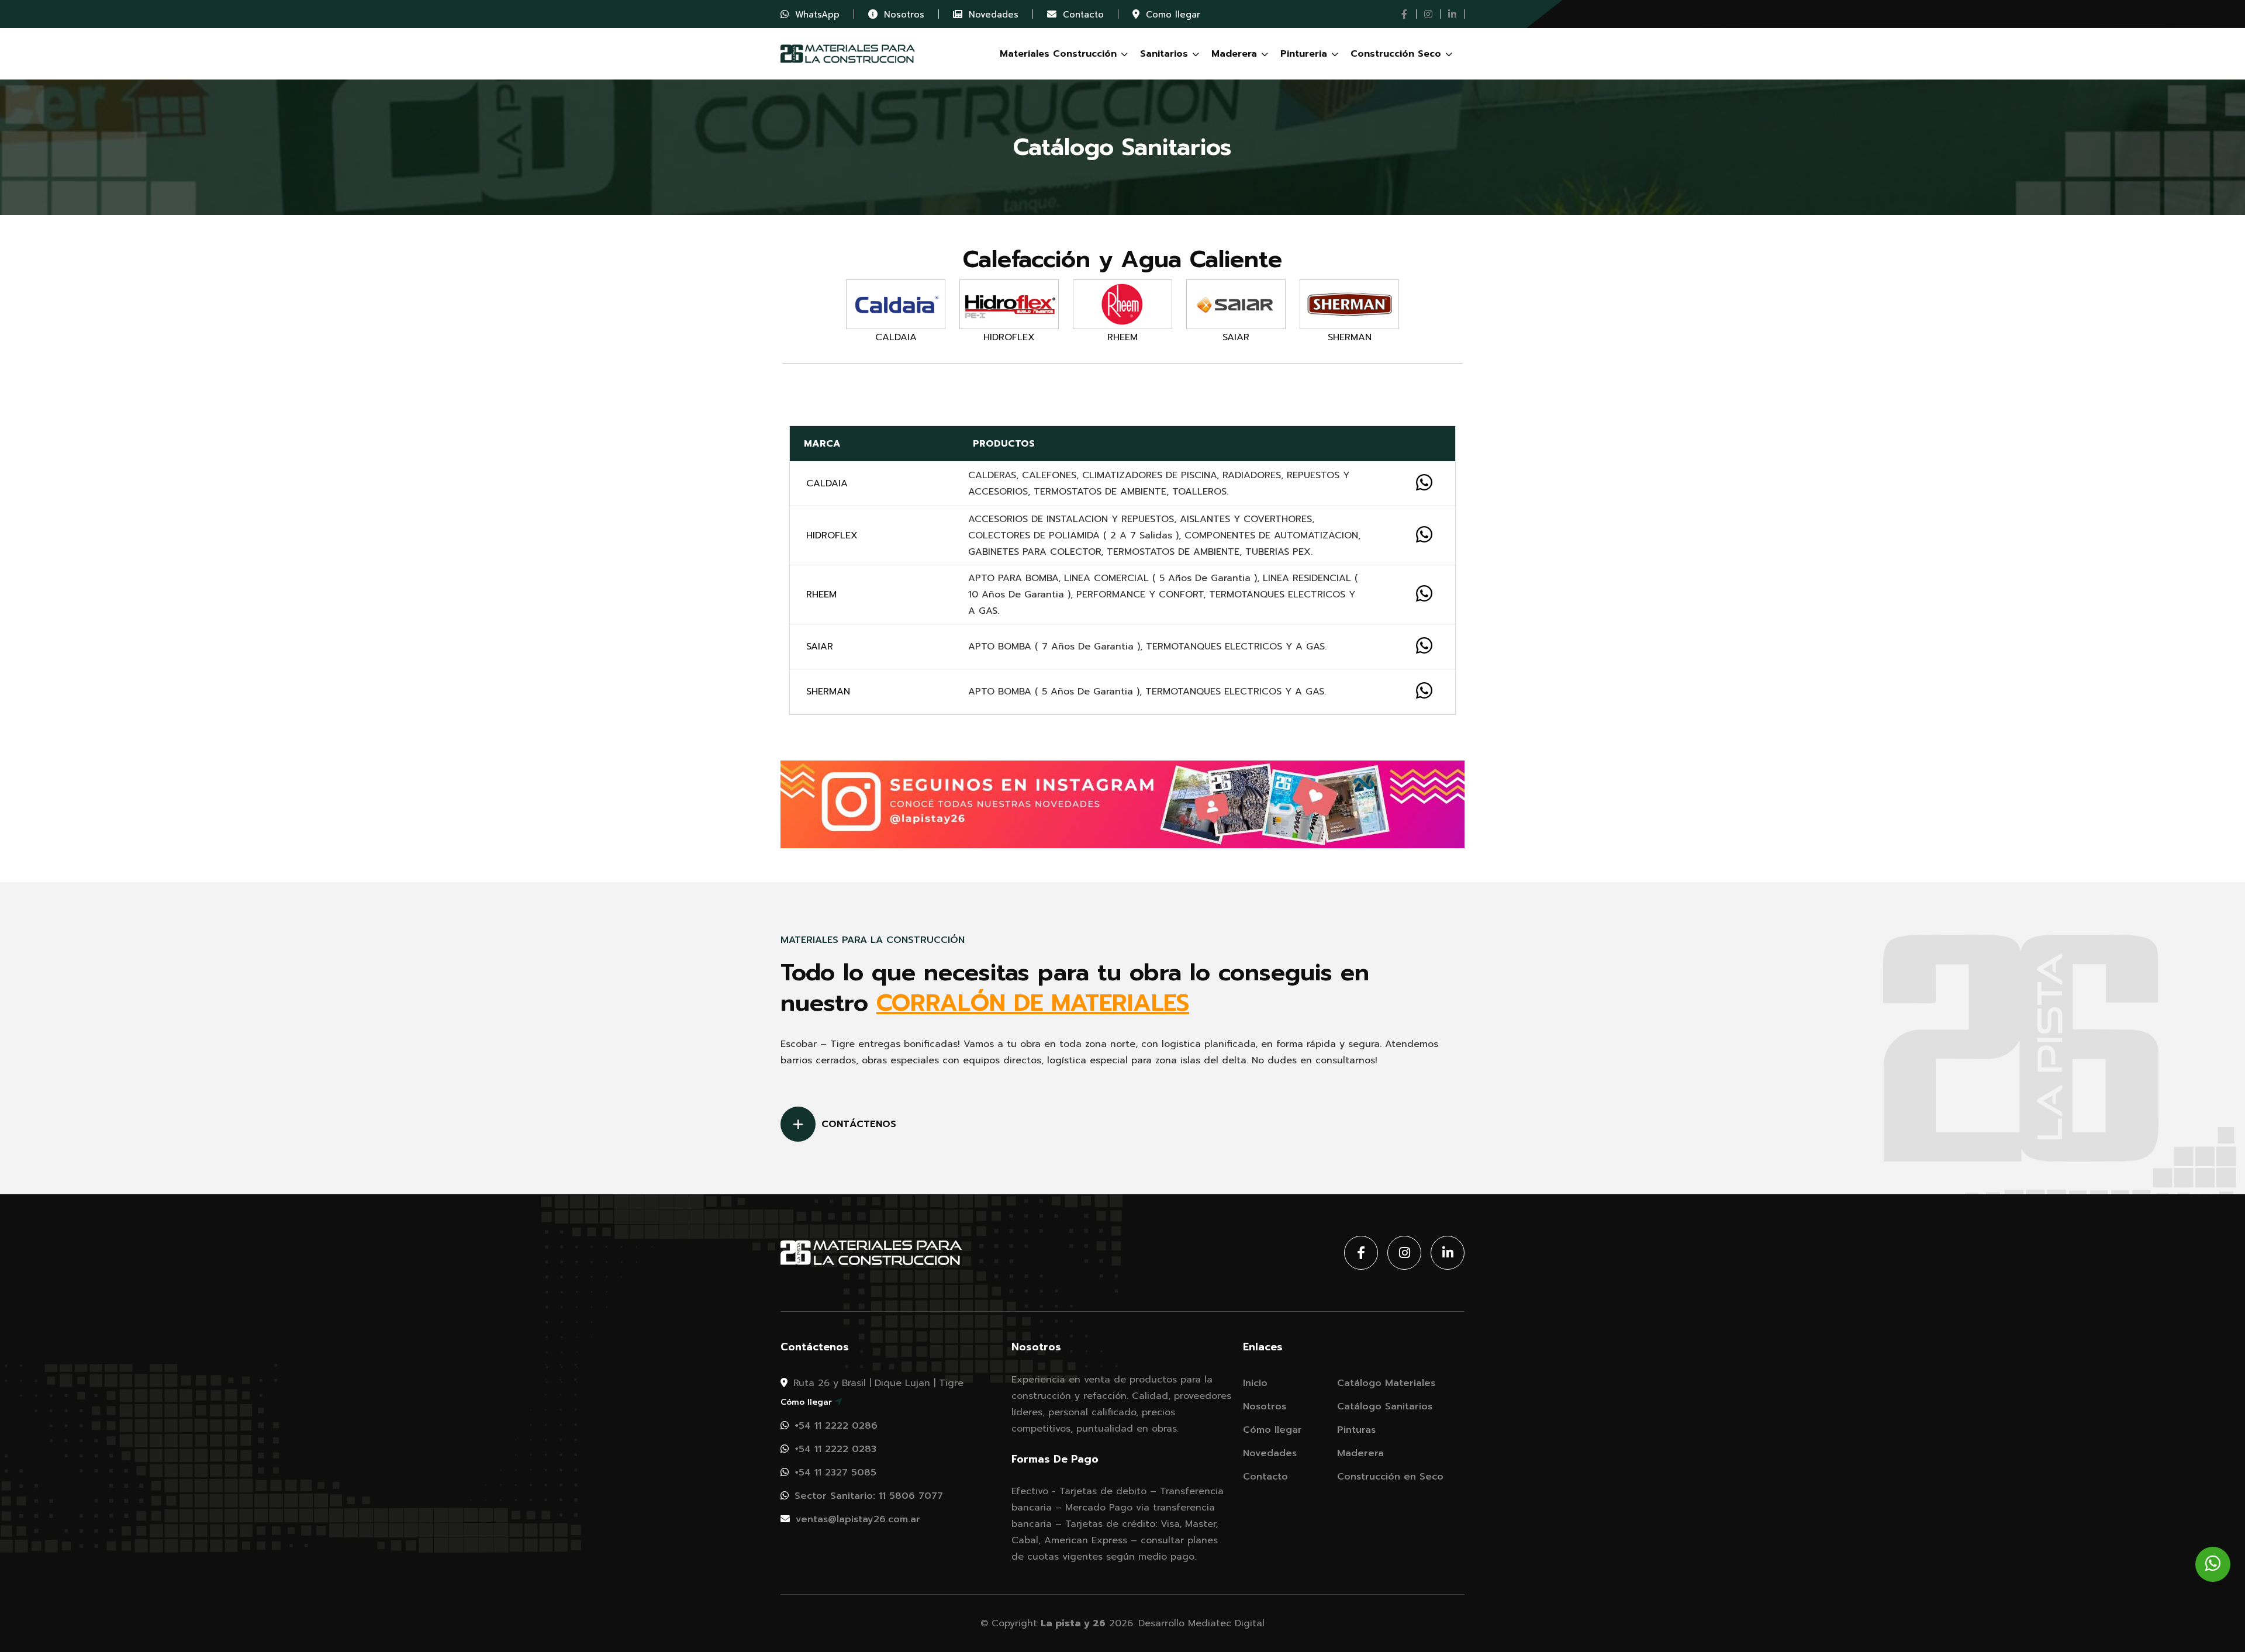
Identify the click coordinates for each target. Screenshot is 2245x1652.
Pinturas (1356, 1430)
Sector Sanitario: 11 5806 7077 (867, 1496)
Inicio (1255, 1383)
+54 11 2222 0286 (834, 1426)
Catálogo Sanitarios (1385, 1406)
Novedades (1270, 1453)
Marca (822, 444)
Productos (1004, 444)
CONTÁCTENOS (859, 1124)
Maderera (1236, 54)
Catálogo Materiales (1386, 1383)
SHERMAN (1350, 337)
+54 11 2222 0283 (834, 1449)
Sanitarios (1166, 54)
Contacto (1265, 1477)
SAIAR (1236, 337)
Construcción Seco (1398, 54)
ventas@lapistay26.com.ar (856, 1519)
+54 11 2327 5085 (834, 1473)
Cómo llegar (808, 1402)
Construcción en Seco (1390, 1477)
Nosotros (1265, 1406)
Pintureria (1305, 54)
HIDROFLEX (1009, 337)
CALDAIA (896, 337)
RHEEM (1122, 337)
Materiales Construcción (1060, 54)
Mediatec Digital (1226, 1623)
